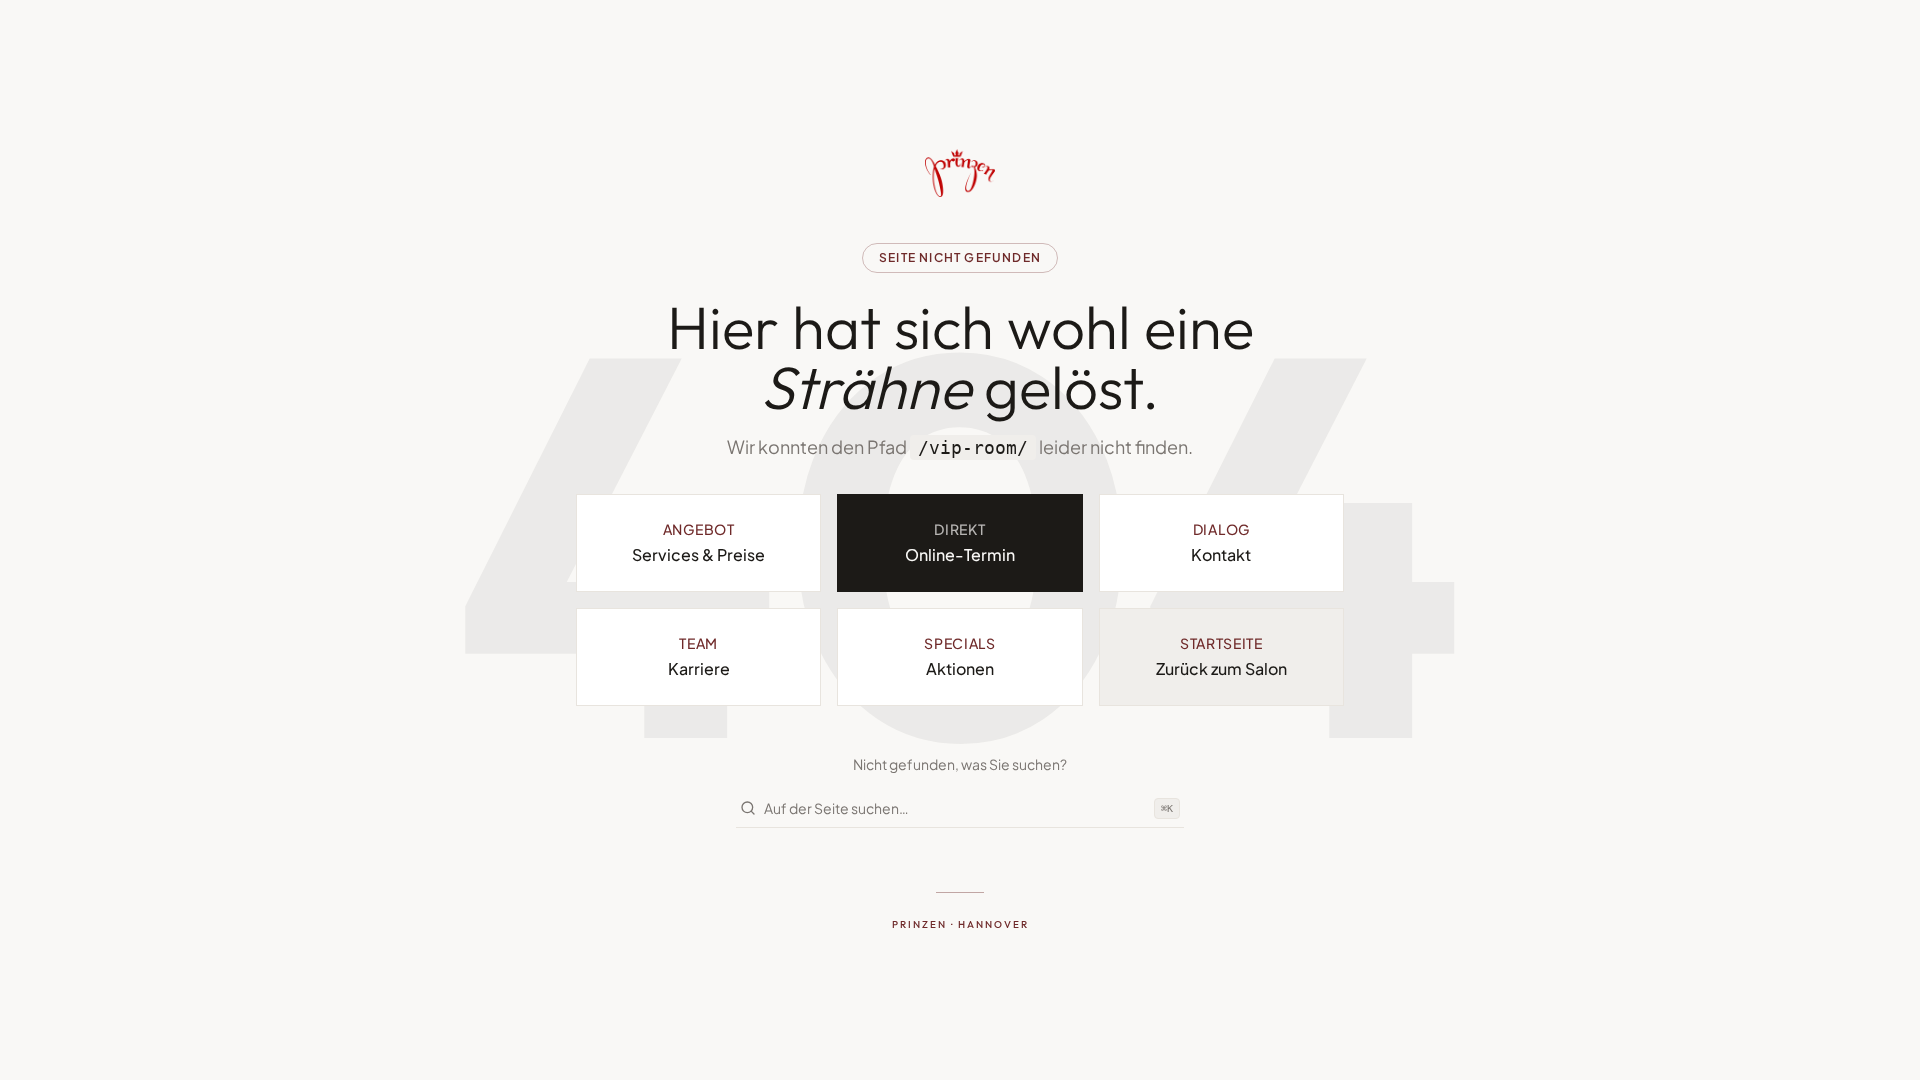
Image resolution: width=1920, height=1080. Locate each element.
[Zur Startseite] (960, 173)
